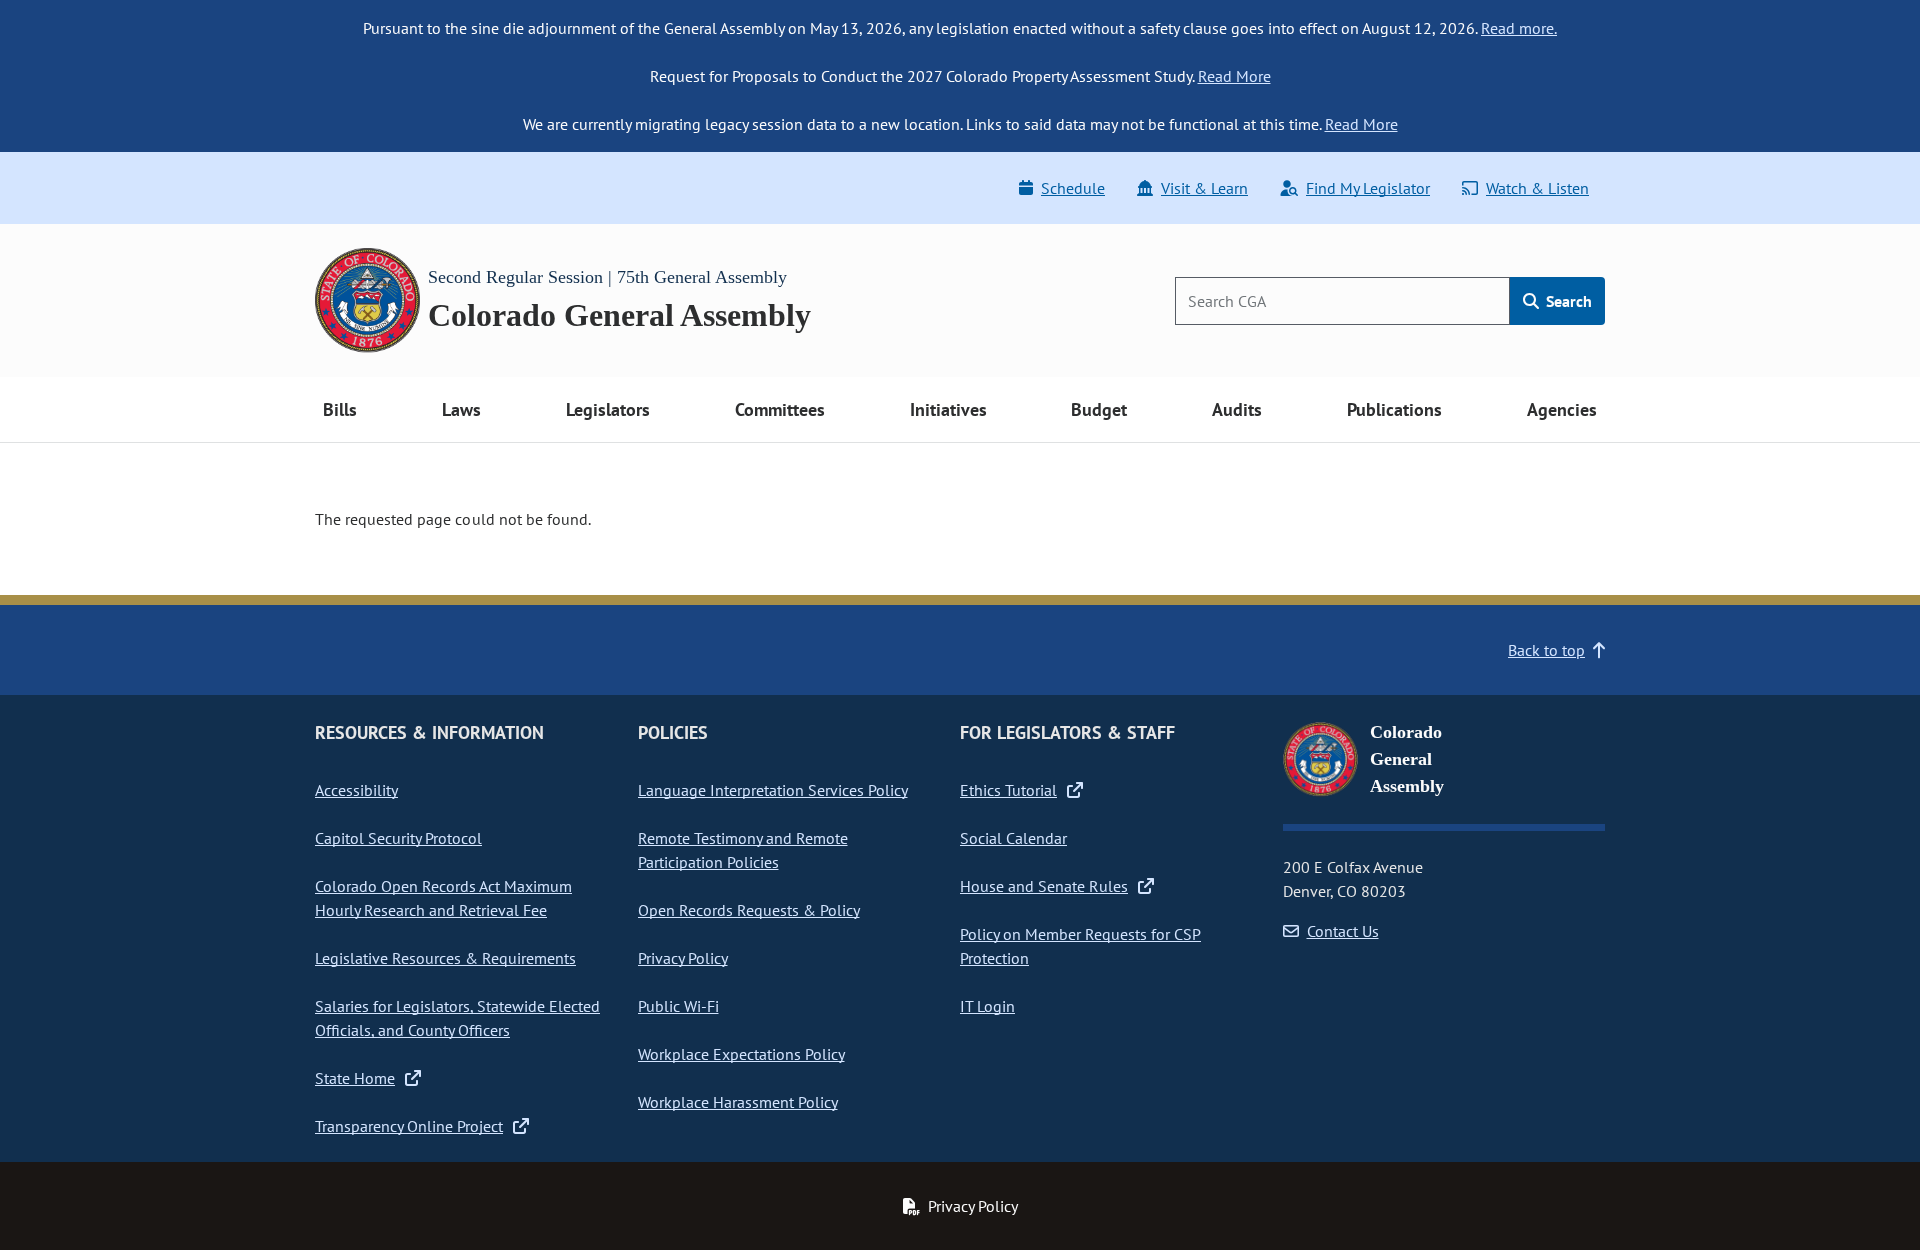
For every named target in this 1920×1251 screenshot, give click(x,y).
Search (1567, 301)
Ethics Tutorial (1008, 790)
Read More (1234, 76)
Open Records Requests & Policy (749, 910)
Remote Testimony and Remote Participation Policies (743, 850)
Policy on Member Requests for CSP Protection (1080, 946)
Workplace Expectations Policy (741, 1054)
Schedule (1073, 188)
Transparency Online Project (409, 1126)
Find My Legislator (1368, 188)
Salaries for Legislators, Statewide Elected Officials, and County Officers (457, 1018)
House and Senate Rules (1044, 886)
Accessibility (356, 790)
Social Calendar (1013, 838)
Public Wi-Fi (678, 1006)
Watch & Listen (1537, 188)
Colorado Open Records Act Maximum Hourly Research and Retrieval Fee (443, 898)
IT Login (987, 1006)
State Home (355, 1078)
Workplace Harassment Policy (738, 1102)
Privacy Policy (683, 958)
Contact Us (1343, 931)
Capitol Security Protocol (398, 838)
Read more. (1519, 28)
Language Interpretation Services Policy (773, 790)
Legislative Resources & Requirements (445, 958)
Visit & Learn (1204, 188)
